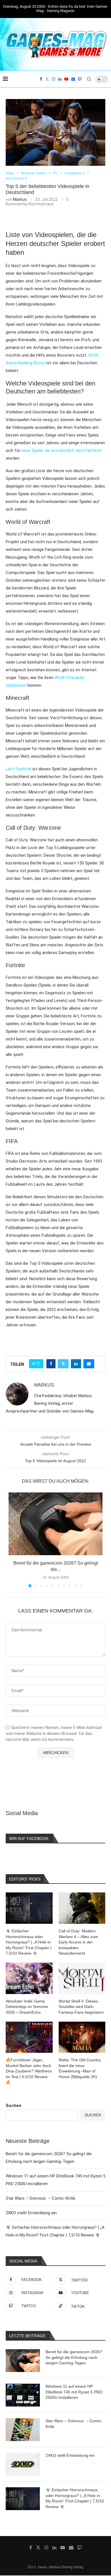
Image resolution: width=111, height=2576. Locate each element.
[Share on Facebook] (51, 1364)
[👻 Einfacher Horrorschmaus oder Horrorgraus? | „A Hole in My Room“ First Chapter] (23, 2499)
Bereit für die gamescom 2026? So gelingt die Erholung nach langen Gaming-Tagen (74, 2357)
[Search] (89, 79)
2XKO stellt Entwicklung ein (31, 2213)
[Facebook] (41, 79)
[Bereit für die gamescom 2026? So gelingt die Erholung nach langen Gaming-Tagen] (55, 1524)
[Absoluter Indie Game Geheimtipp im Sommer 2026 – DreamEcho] (29, 1978)
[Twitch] (80, 79)
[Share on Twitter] (63, 1364)
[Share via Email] (89, 1364)
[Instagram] (54, 79)
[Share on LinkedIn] (76, 1364)
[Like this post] (38, 1364)
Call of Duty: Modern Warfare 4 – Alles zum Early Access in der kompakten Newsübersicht (78, 1942)
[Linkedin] (60, 79)
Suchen (14, 2106)
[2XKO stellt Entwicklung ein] (23, 2464)
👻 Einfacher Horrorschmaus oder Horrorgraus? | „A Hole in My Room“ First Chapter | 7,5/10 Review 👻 (75, 2498)
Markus (20, 199)
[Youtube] (66, 79)
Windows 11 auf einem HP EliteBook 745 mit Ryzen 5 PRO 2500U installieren (74, 2392)
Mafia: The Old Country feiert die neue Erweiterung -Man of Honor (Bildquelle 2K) (80, 2068)
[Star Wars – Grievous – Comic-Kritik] (23, 2430)
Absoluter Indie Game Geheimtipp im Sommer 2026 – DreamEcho (27, 2007)
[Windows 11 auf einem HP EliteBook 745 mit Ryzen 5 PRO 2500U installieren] (23, 2395)
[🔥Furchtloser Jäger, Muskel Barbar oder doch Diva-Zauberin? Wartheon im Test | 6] (29, 2037)
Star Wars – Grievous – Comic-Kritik (40, 2198)
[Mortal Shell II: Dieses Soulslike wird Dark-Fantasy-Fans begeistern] (82, 1978)
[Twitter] (47, 79)
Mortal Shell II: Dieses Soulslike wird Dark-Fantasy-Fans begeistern (81, 2007)
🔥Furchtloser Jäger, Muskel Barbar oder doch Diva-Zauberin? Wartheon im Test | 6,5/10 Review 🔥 (29, 2071)
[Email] (73, 79)
